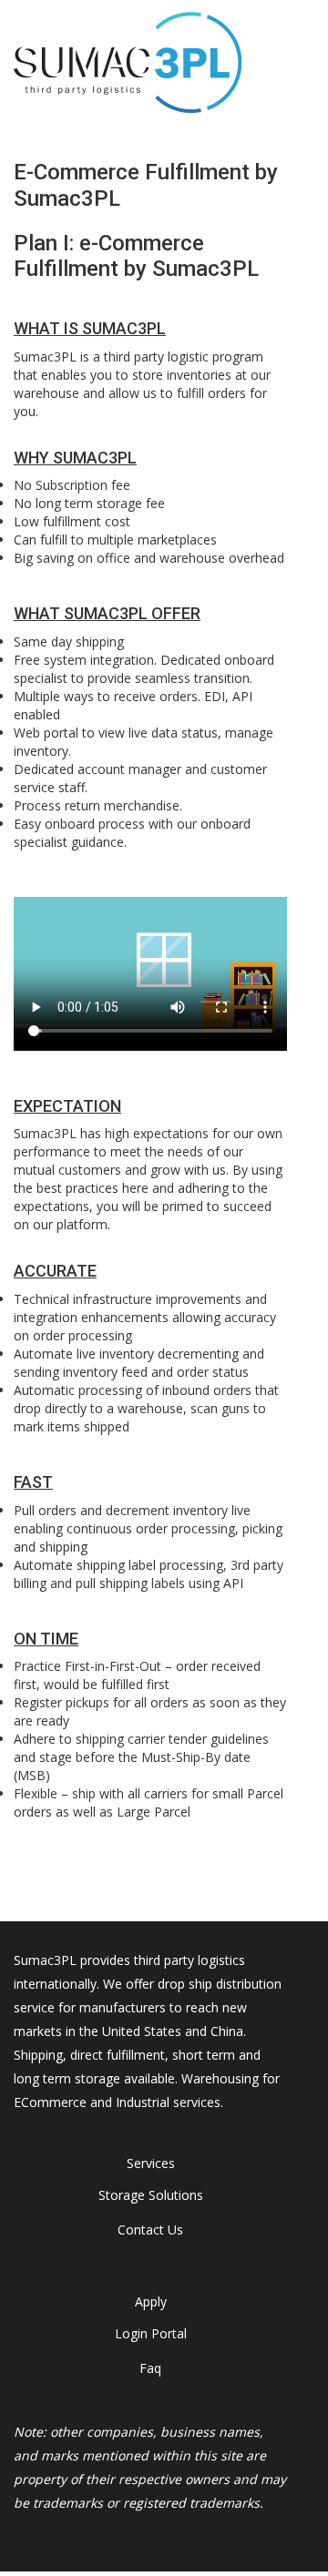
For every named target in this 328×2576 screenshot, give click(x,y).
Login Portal (151, 2333)
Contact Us (150, 2230)
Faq (150, 2368)
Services (151, 2163)
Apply (151, 2301)
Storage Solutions (151, 2195)
